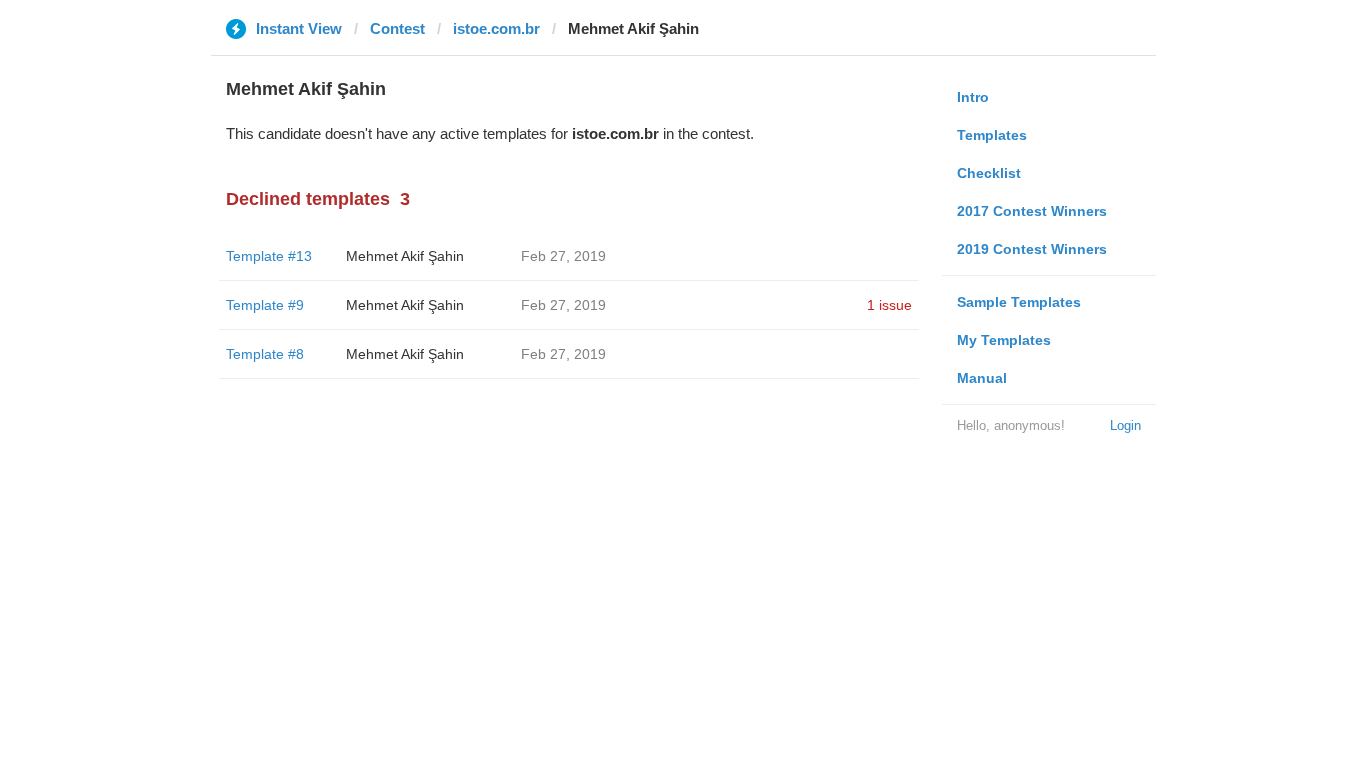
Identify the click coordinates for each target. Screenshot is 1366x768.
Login (1125, 425)
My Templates (1004, 340)
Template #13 (269, 256)
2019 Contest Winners (1032, 249)
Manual (982, 378)
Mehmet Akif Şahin (405, 256)
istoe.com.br (496, 28)
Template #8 (265, 354)
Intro (973, 97)
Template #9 (265, 305)
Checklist (989, 173)
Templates (992, 135)
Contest (397, 28)
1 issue (889, 305)
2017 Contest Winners (1032, 211)
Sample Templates (1019, 302)
